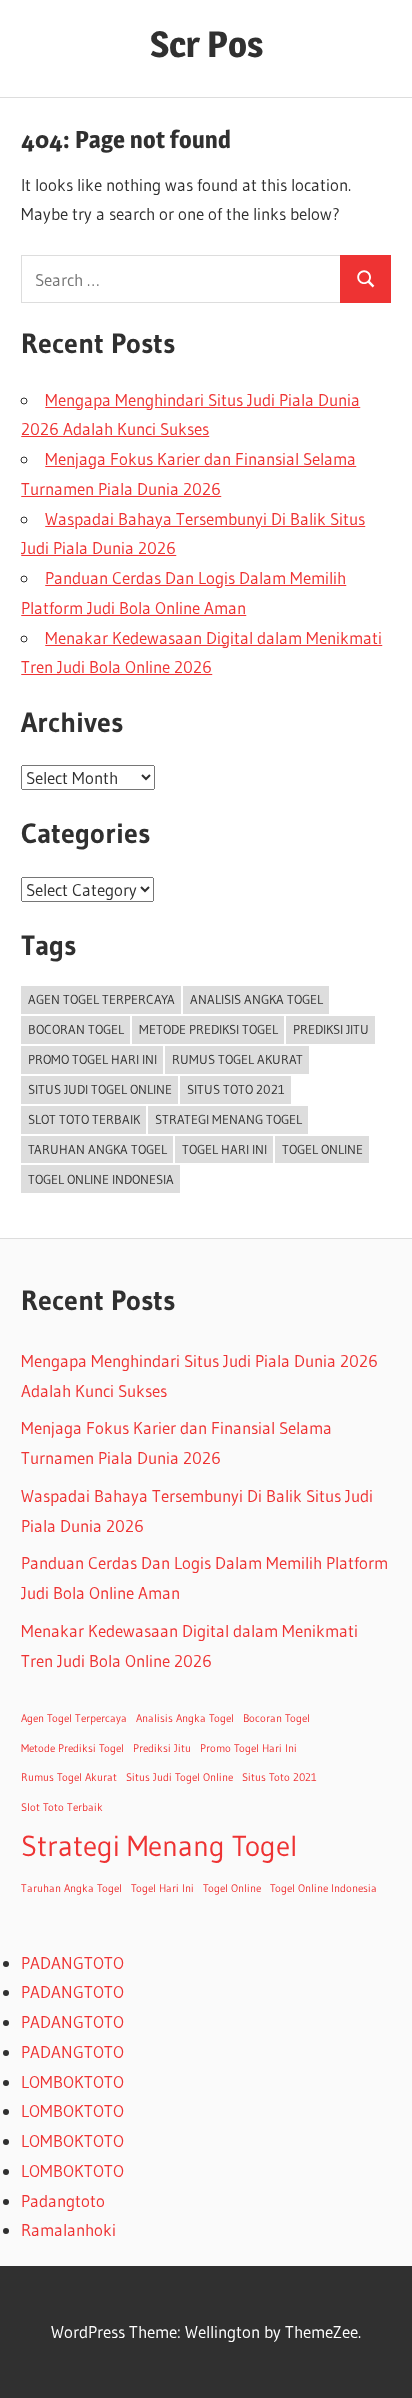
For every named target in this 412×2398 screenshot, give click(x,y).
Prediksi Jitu (331, 1029)
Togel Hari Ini (224, 1149)
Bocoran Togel (76, 1029)
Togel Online (322, 1149)
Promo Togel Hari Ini (92, 1059)
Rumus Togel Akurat (237, 1059)
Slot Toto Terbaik (84, 1119)
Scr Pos (206, 44)
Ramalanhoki (68, 2229)
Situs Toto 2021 (236, 1089)
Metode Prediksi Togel (208, 1029)
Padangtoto (63, 2200)
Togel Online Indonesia (101, 1179)
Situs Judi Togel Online (100, 1089)
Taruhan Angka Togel (97, 1149)
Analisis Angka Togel (256, 999)
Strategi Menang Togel (228, 1119)
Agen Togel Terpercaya (101, 999)
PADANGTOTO (72, 1962)
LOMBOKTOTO (72, 2081)
